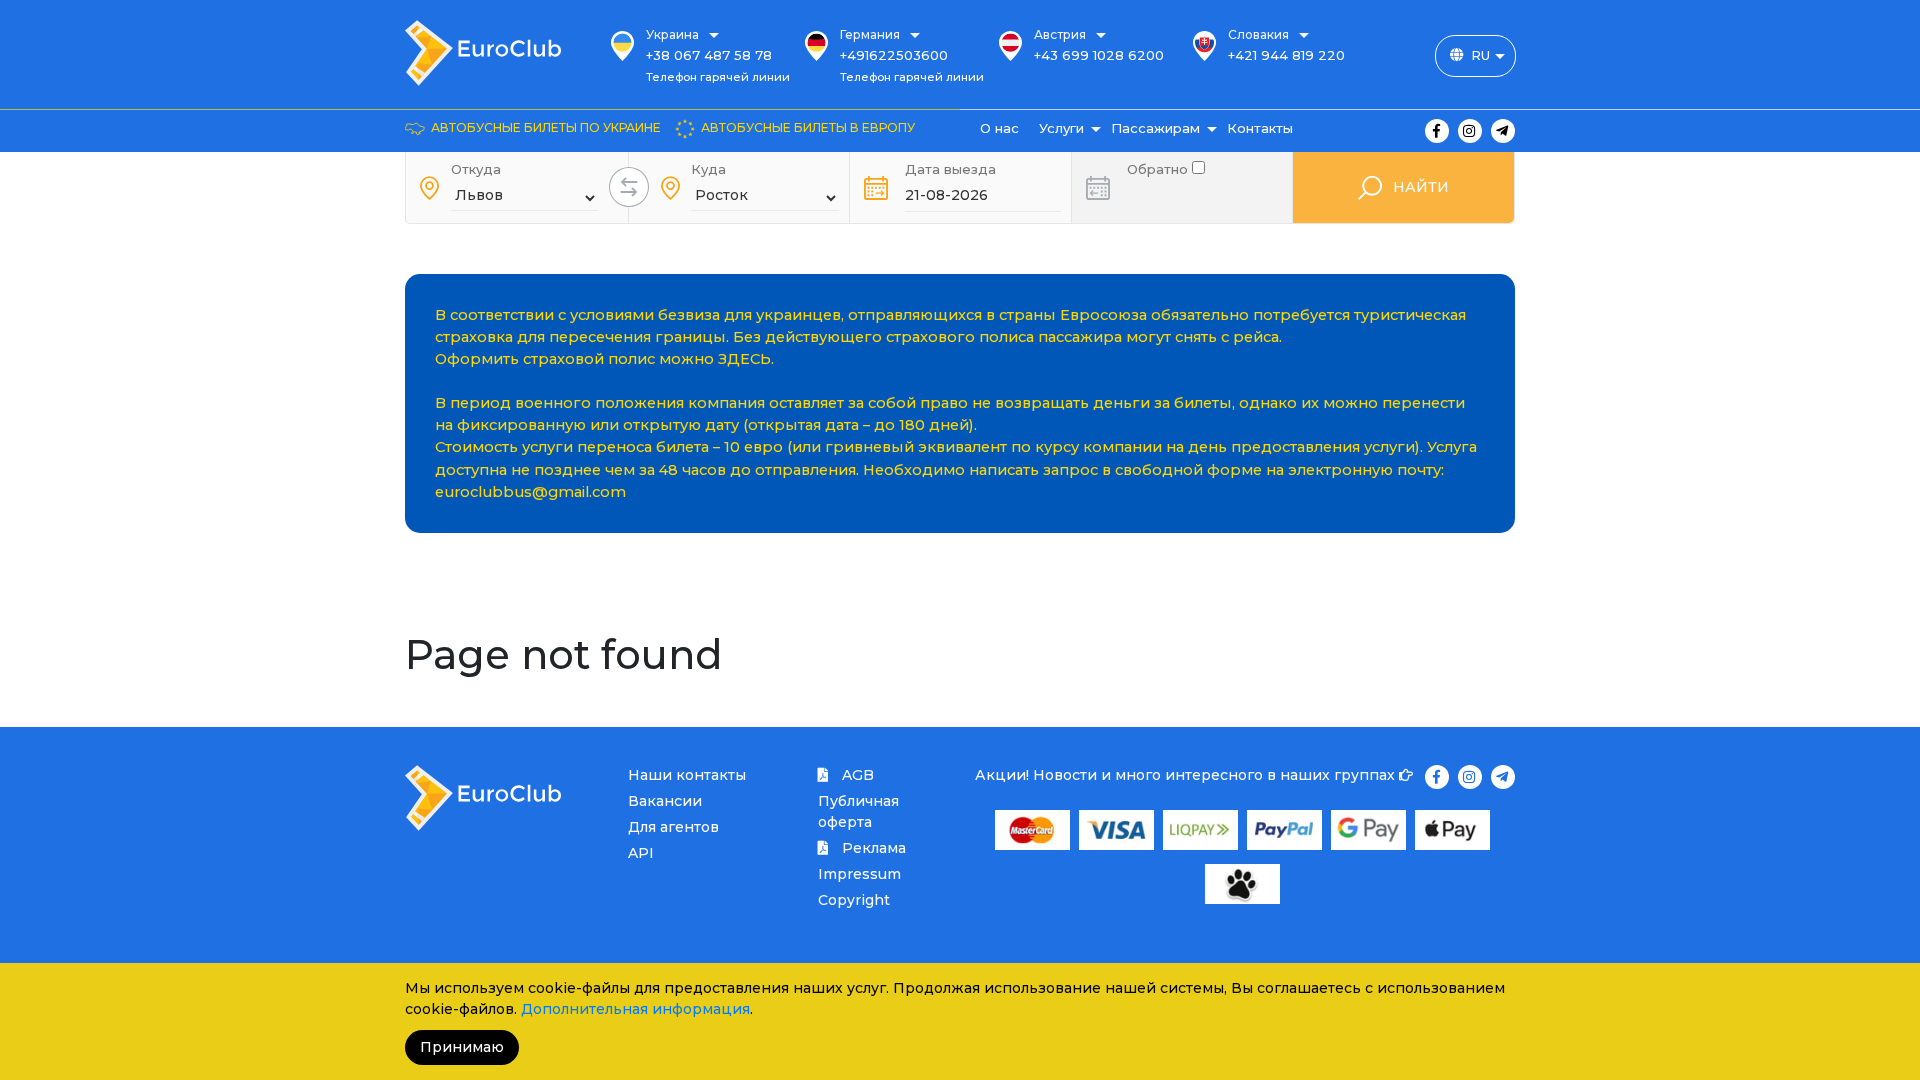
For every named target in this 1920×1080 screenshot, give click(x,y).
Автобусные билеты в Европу (808, 127)
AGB (856, 775)
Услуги (1061, 128)
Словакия (1258, 34)
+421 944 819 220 (1286, 55)
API (641, 853)
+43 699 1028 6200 (1099, 55)
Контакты (1260, 128)
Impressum (859, 874)
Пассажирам (1155, 128)
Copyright (854, 900)
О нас (999, 128)
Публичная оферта (858, 811)
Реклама (872, 848)
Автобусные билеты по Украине (546, 127)
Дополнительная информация (635, 1009)
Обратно (1159, 167)
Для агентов (673, 827)
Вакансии (665, 801)
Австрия (1060, 34)
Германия (870, 34)
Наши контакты (687, 775)
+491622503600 (894, 55)
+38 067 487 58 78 (709, 55)
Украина (672, 34)
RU (1480, 55)
